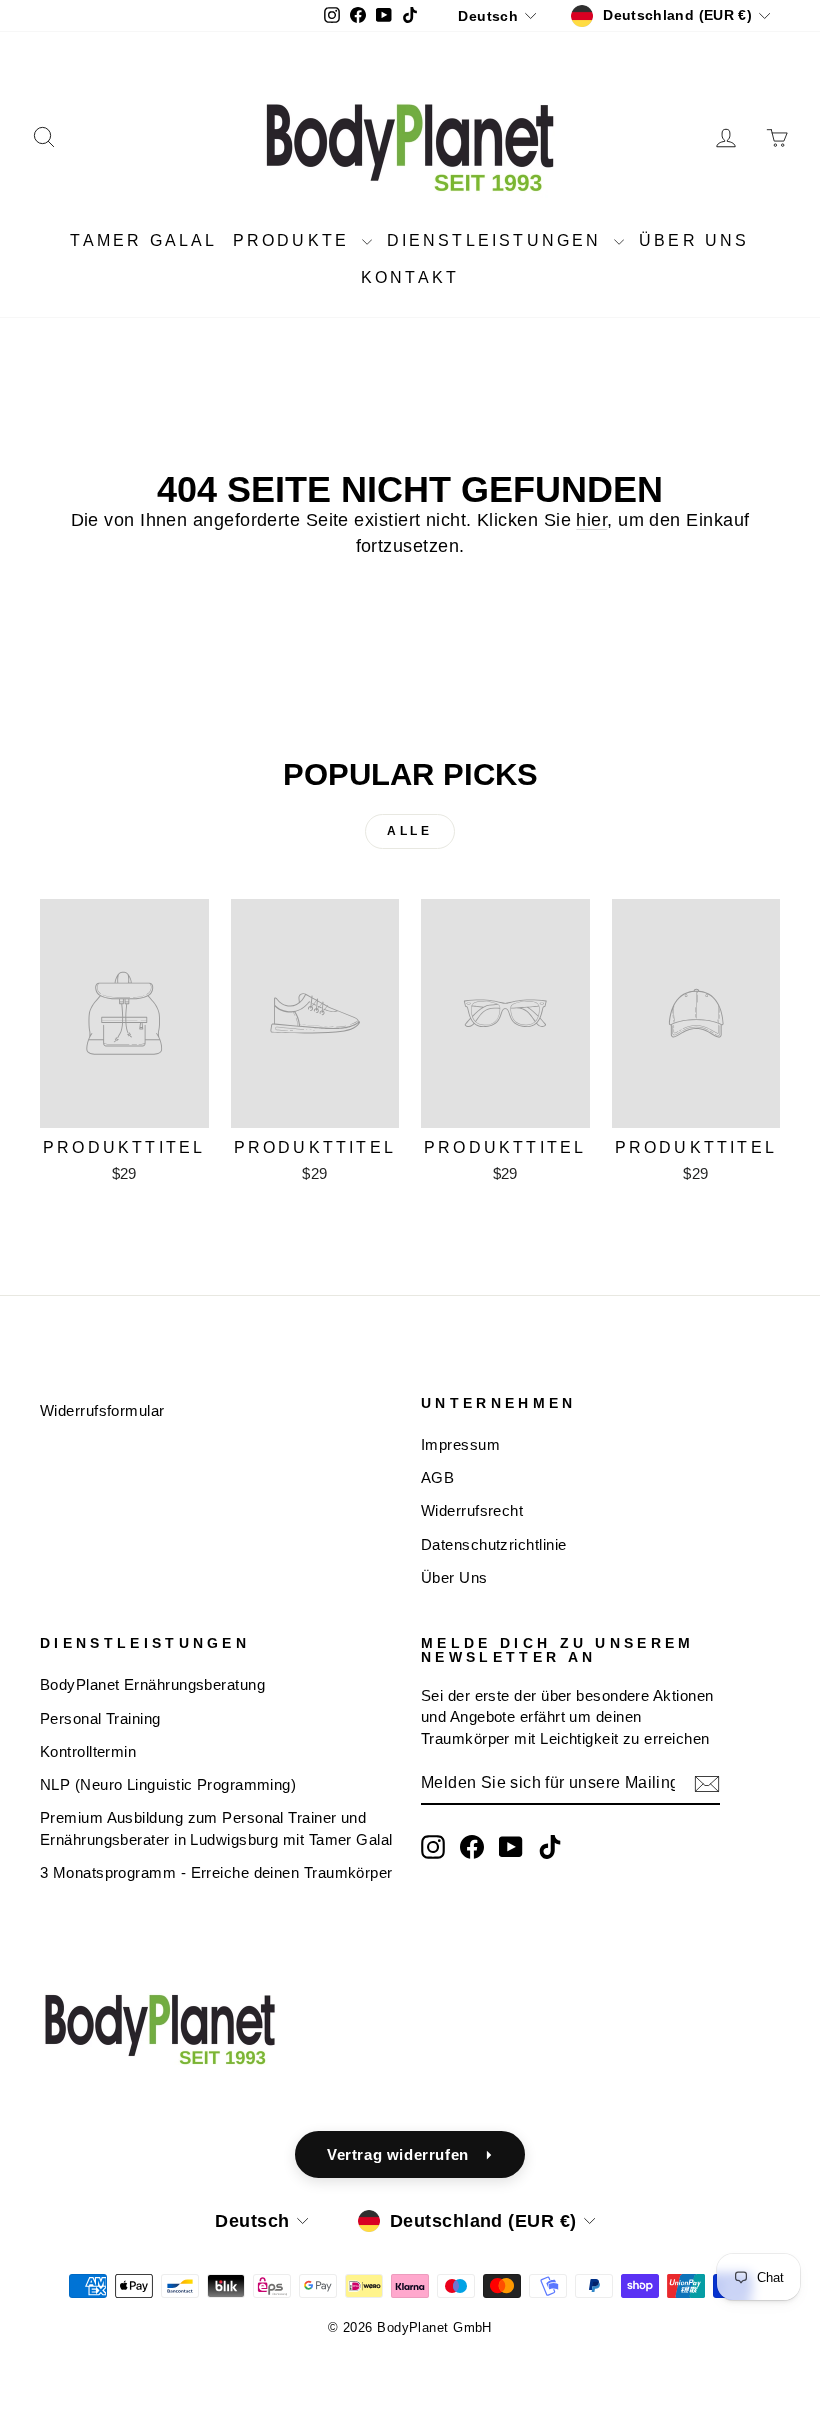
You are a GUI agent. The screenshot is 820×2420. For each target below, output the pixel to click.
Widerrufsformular (102, 1410)
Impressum (460, 1444)
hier (591, 520)
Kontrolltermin (88, 1751)
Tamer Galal (143, 240)
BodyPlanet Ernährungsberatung (152, 1684)
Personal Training (100, 1718)
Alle (409, 831)
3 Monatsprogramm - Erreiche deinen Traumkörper (216, 1872)
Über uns (694, 240)
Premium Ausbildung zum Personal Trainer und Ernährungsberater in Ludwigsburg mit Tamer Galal (216, 1828)
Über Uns (454, 1577)
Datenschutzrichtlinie (493, 1544)
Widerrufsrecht (472, 1510)
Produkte (295, 240)
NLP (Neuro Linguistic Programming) (168, 1784)
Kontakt (410, 277)
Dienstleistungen (498, 240)
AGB (437, 1477)
